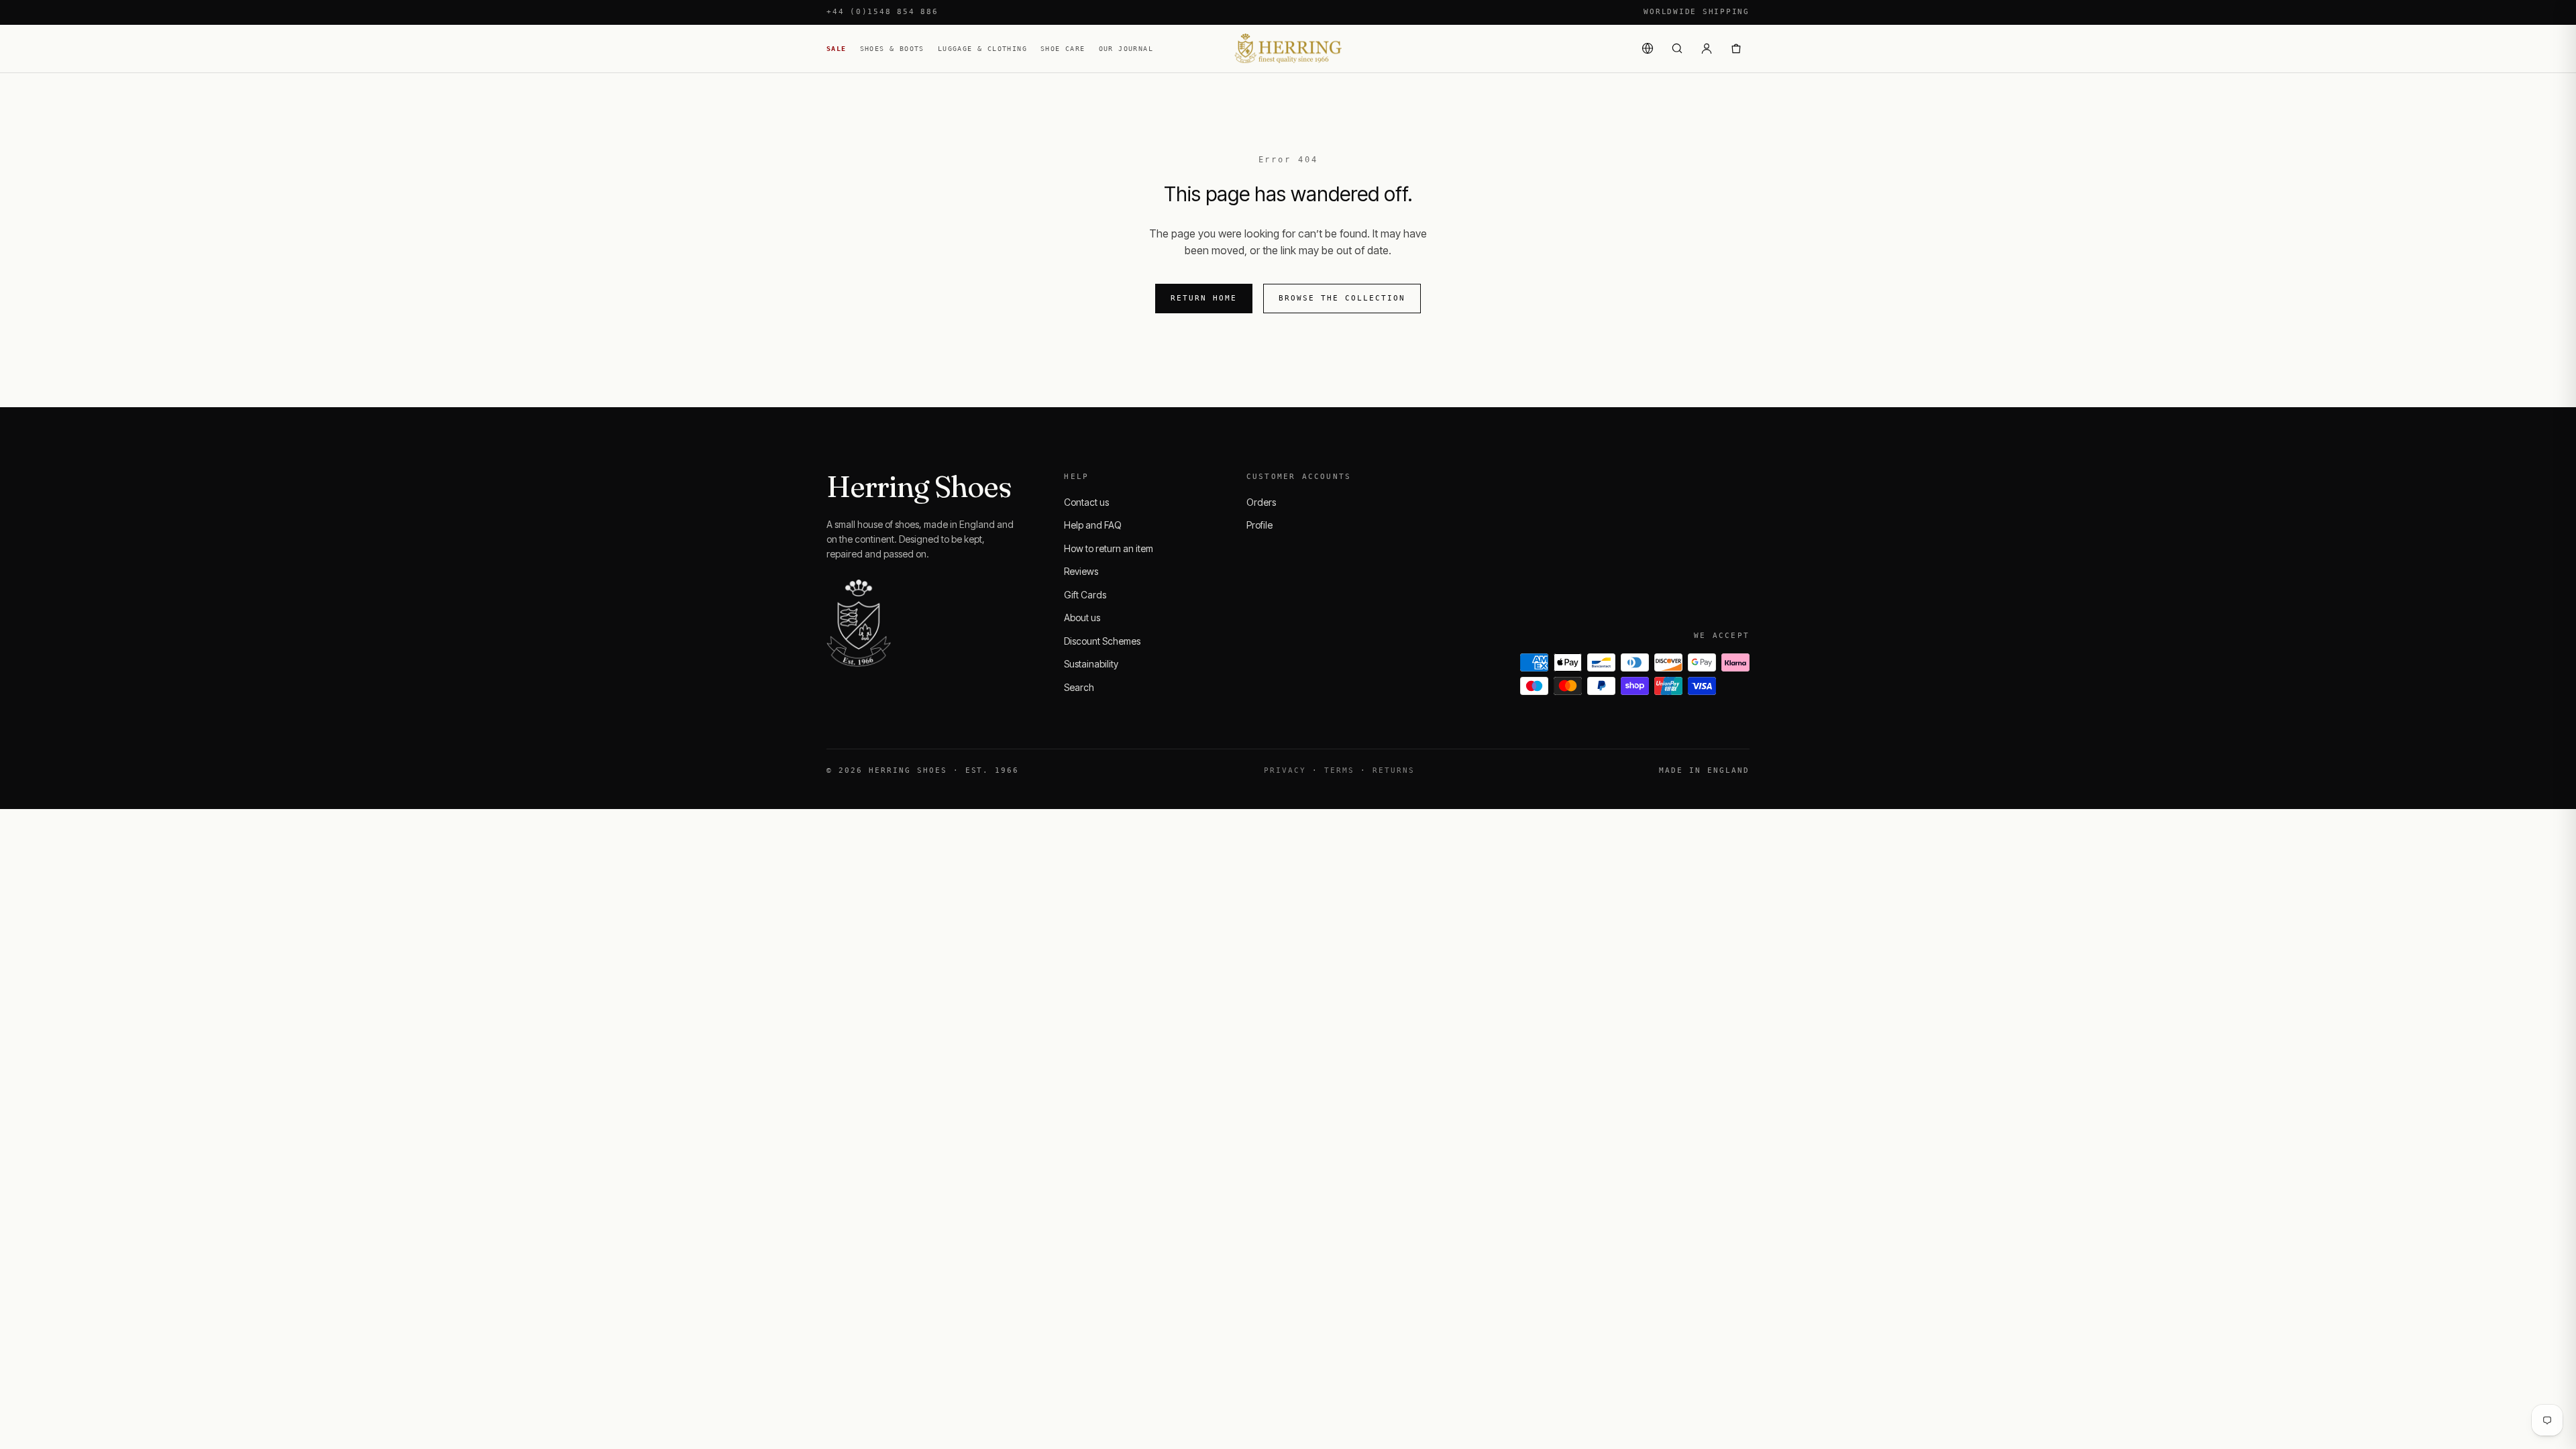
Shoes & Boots (892, 49)
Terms (1339, 770)
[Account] (1707, 48)
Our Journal (1126, 49)
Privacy (1285, 770)
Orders (1261, 502)
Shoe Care (1063, 49)
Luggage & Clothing (982, 49)
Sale (837, 49)
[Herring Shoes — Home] (1288, 49)
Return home (1204, 298)
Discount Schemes (1102, 641)
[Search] (1677, 48)
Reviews (1081, 571)
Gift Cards (1085, 595)
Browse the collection (1342, 298)
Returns (1394, 770)
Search (1079, 687)
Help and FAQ (1093, 525)
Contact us (1086, 502)
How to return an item (1109, 548)
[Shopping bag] (1736, 48)
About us (1082, 618)
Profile (1259, 525)
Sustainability (1091, 664)
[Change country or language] (1648, 48)
